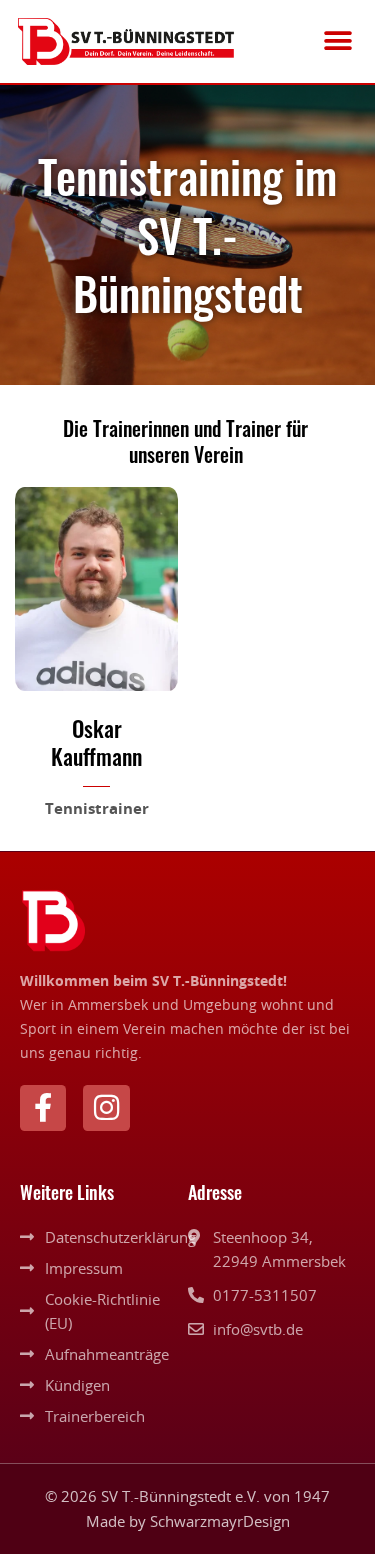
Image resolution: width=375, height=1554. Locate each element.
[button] (337, 41)
